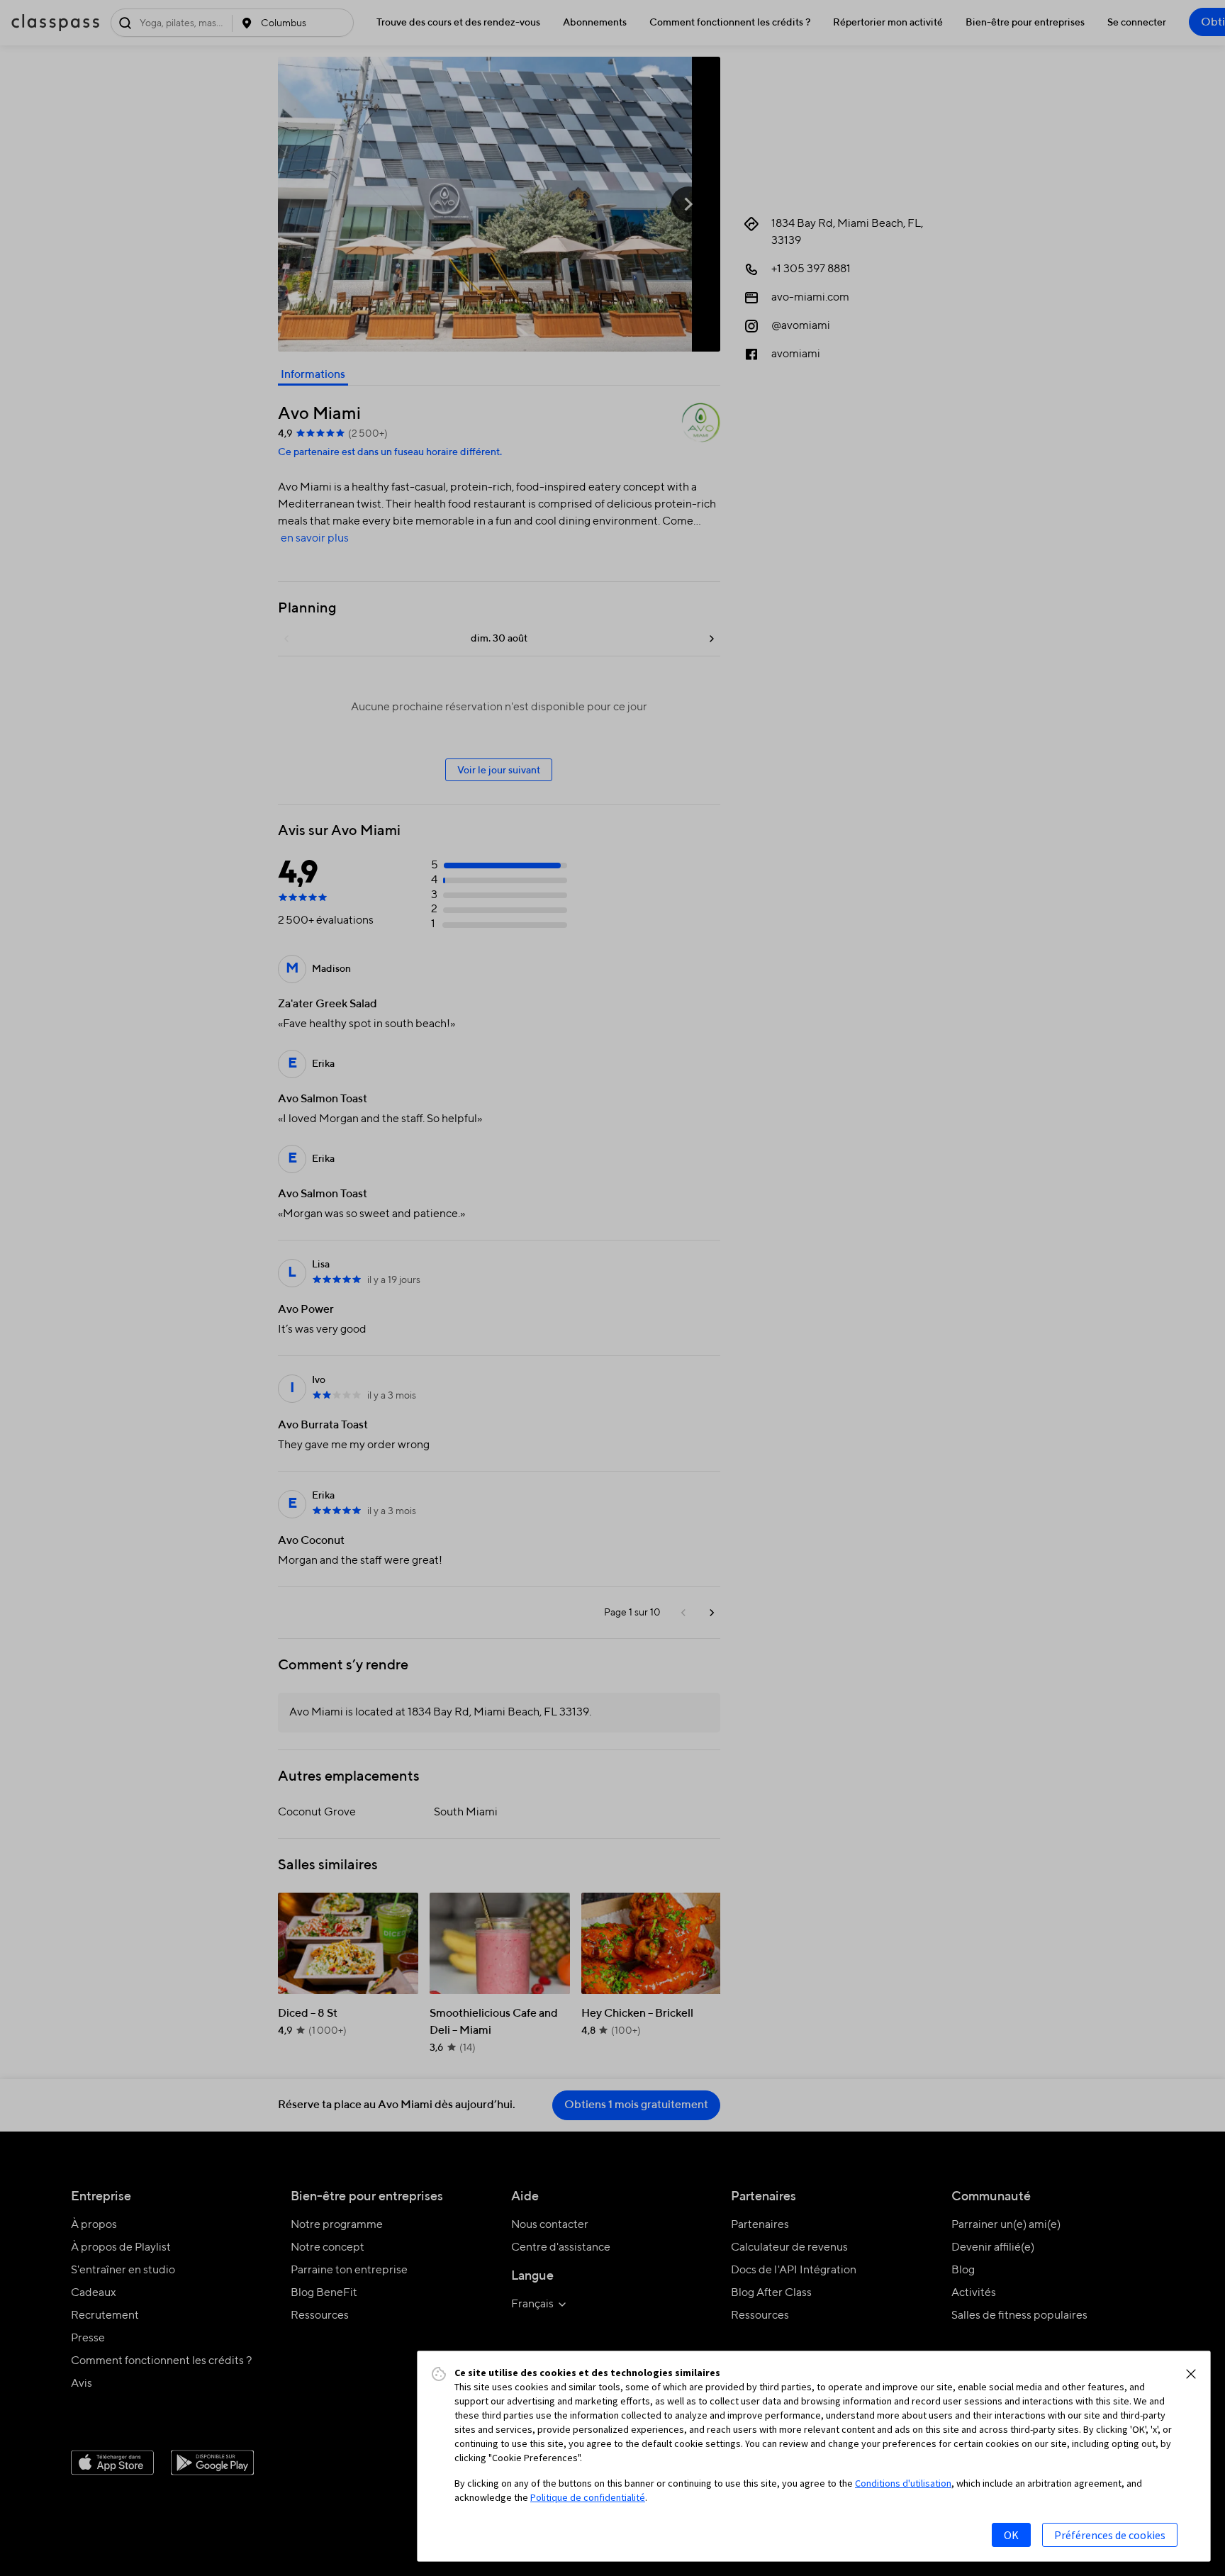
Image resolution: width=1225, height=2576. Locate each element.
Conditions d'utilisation (903, 2483)
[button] (1191, 2374)
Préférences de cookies (1110, 2535)
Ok (1011, 2535)
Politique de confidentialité (588, 2497)
